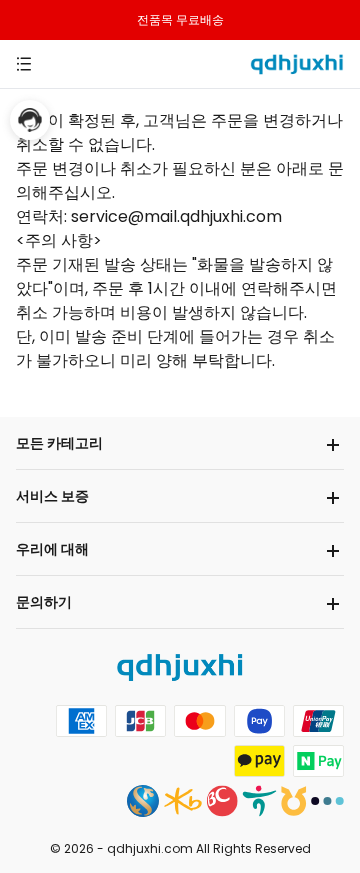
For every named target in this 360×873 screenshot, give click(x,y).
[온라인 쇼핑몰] (297, 62)
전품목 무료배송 (180, 19)
